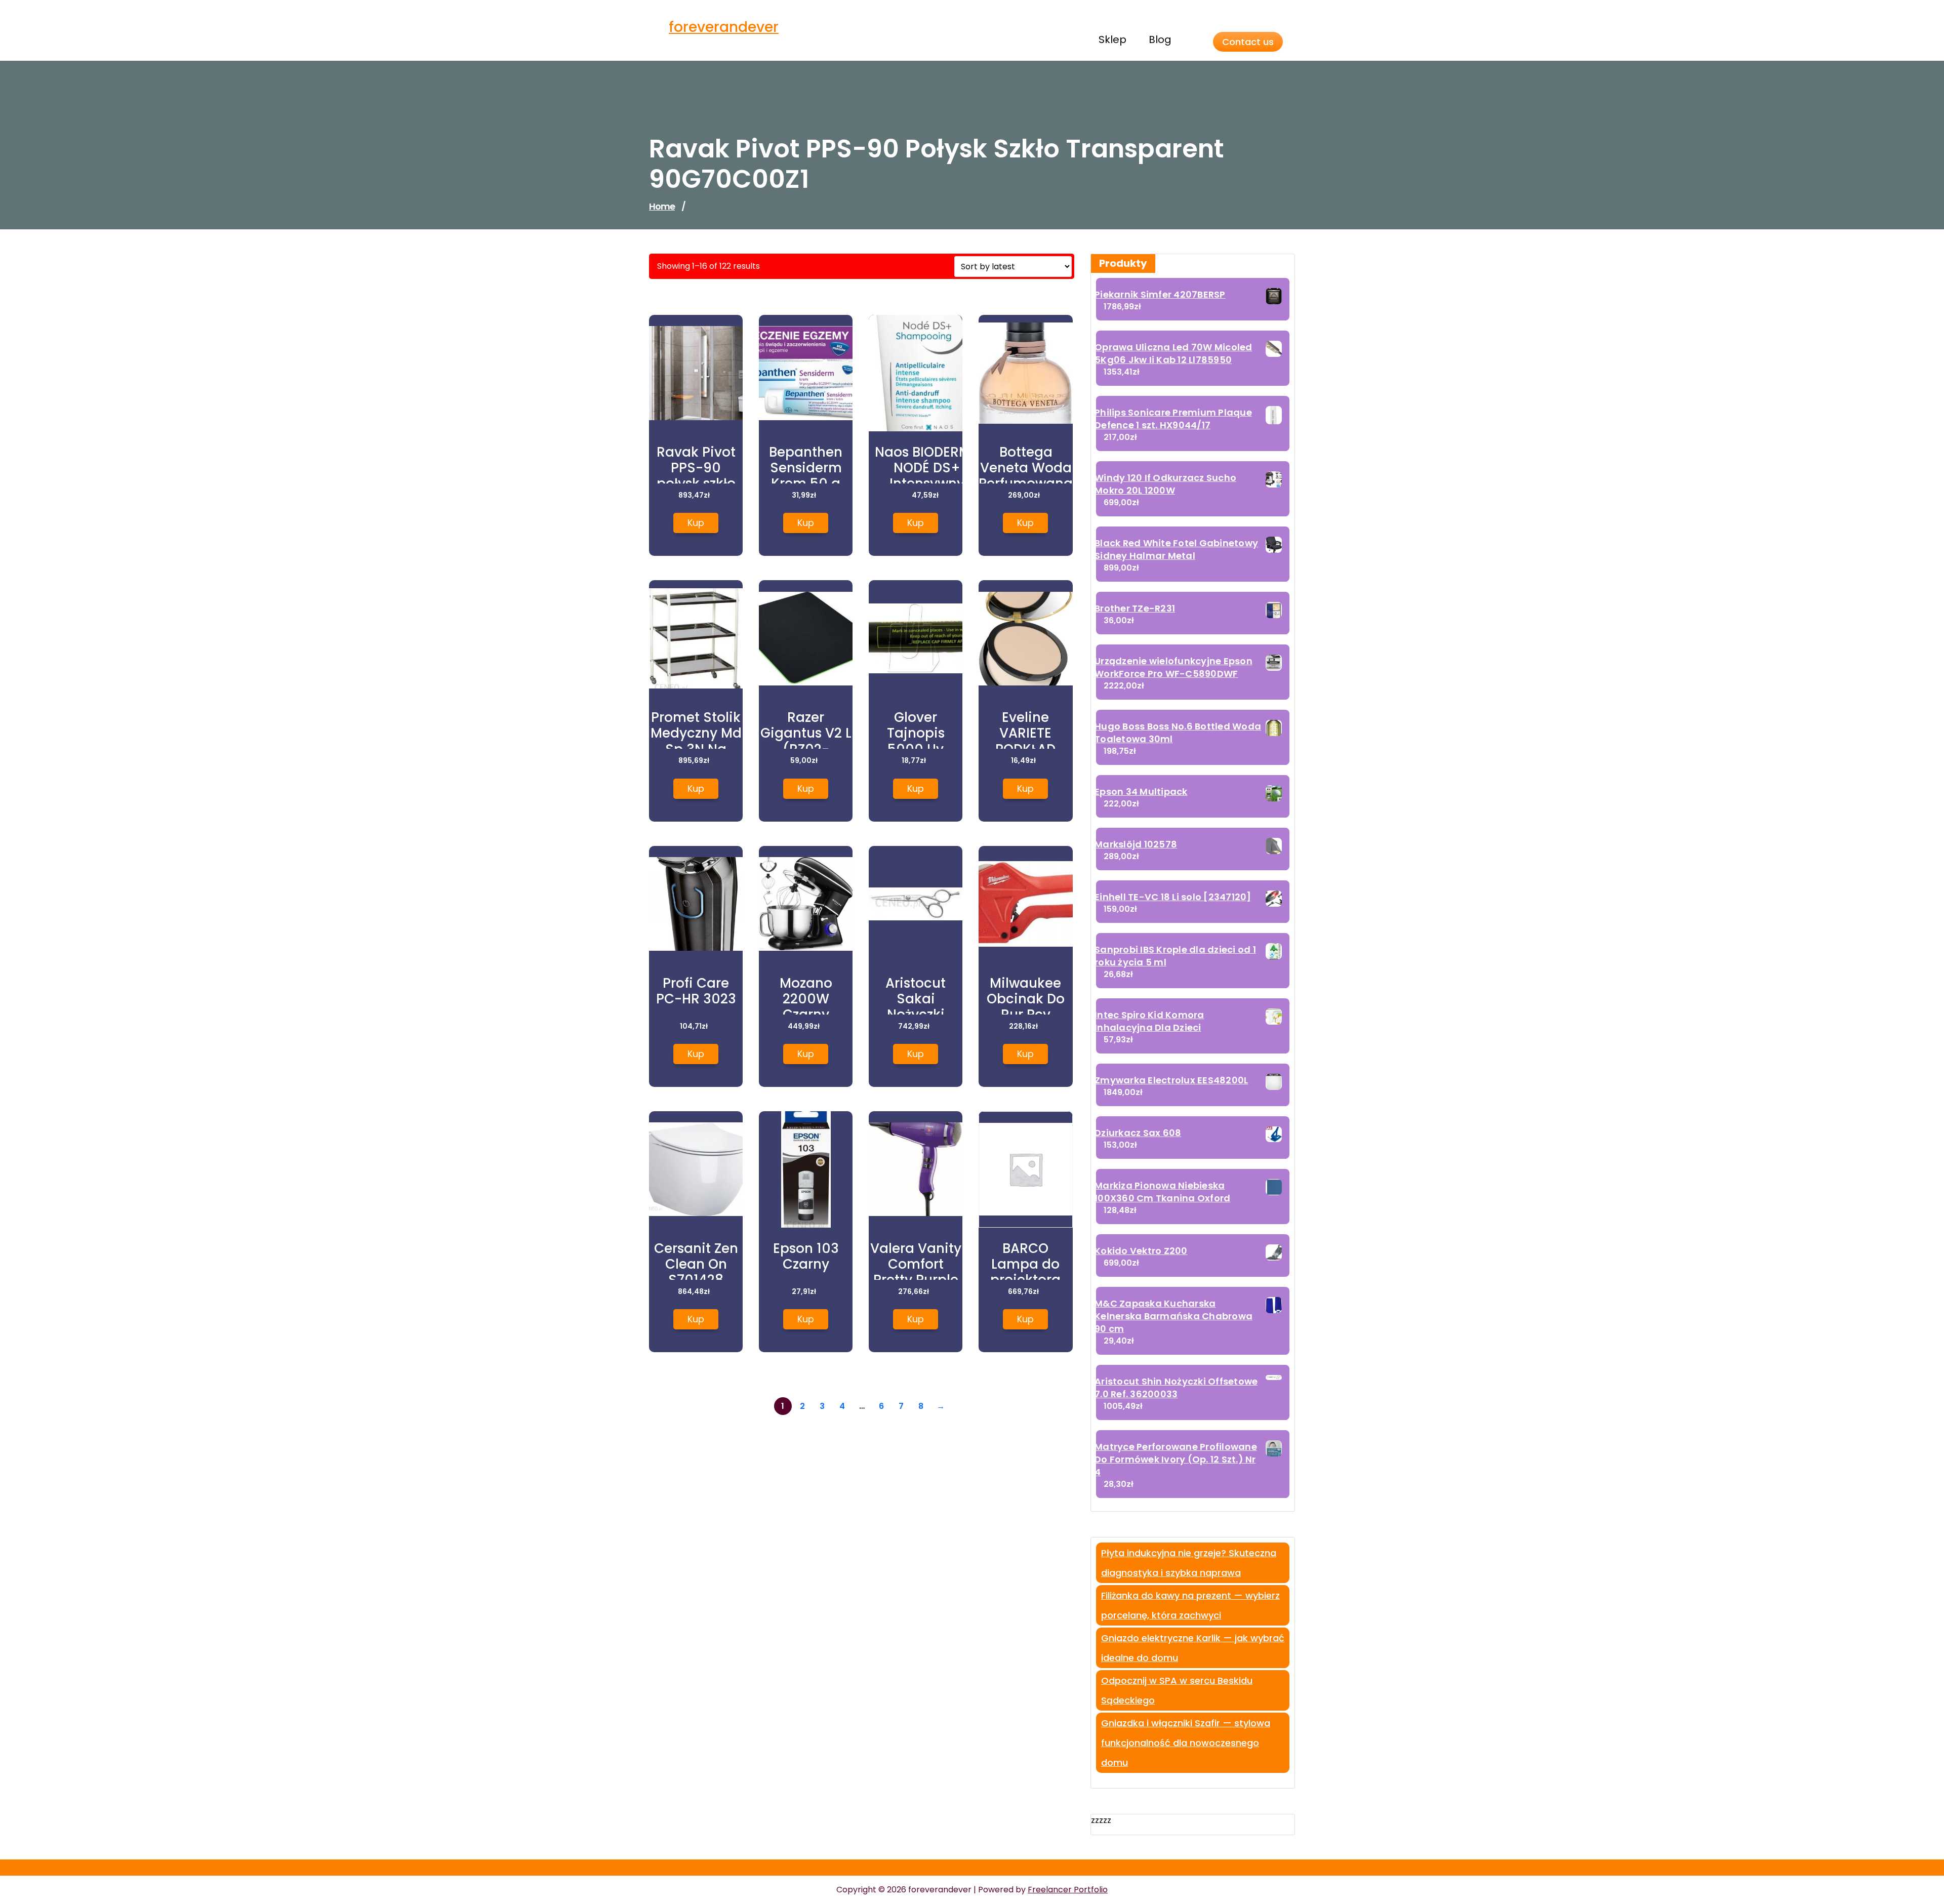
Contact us (1248, 42)
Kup (696, 523)
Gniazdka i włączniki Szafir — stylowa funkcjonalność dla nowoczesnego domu (1186, 1743)
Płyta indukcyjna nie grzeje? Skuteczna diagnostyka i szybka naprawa (1189, 1563)
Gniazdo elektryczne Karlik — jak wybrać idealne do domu (1193, 1648)
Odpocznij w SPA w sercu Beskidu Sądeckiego (1177, 1690)
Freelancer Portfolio (1068, 1890)
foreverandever (724, 27)
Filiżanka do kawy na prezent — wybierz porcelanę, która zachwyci (1190, 1605)
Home (662, 206)
